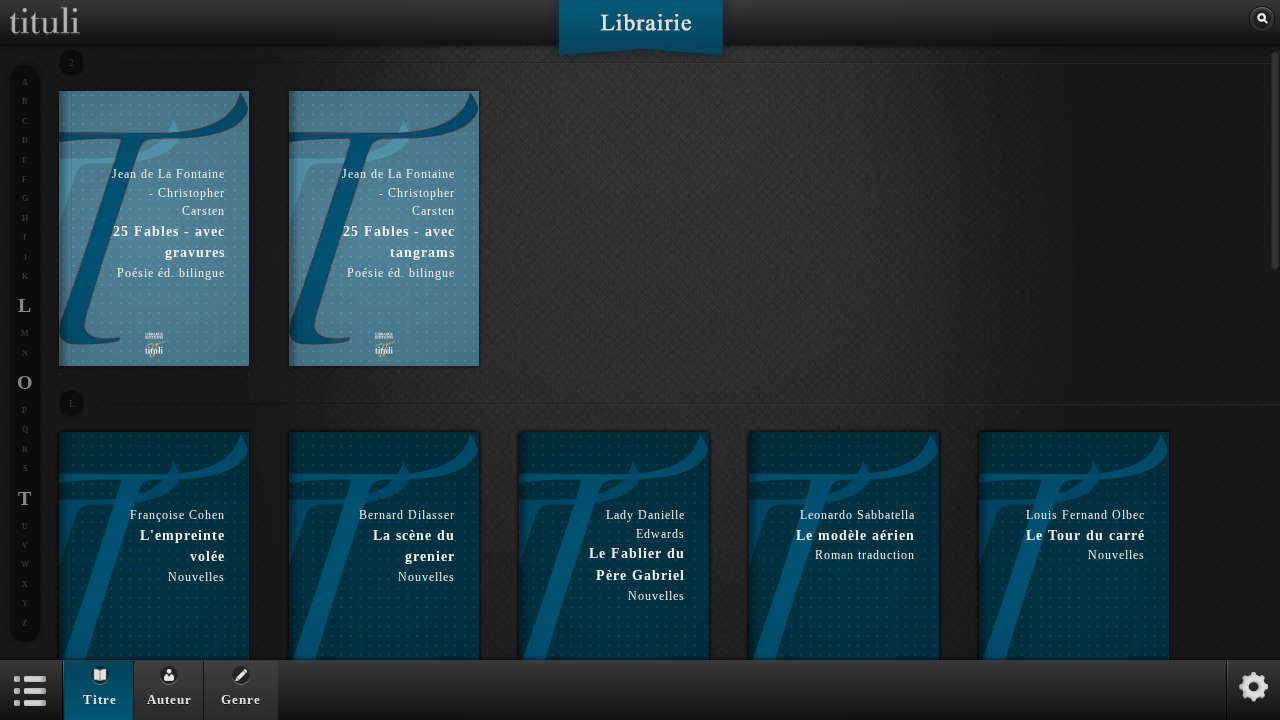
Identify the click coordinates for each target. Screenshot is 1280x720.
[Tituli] (45, 8)
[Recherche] (1262, 19)
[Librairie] (640, 34)
